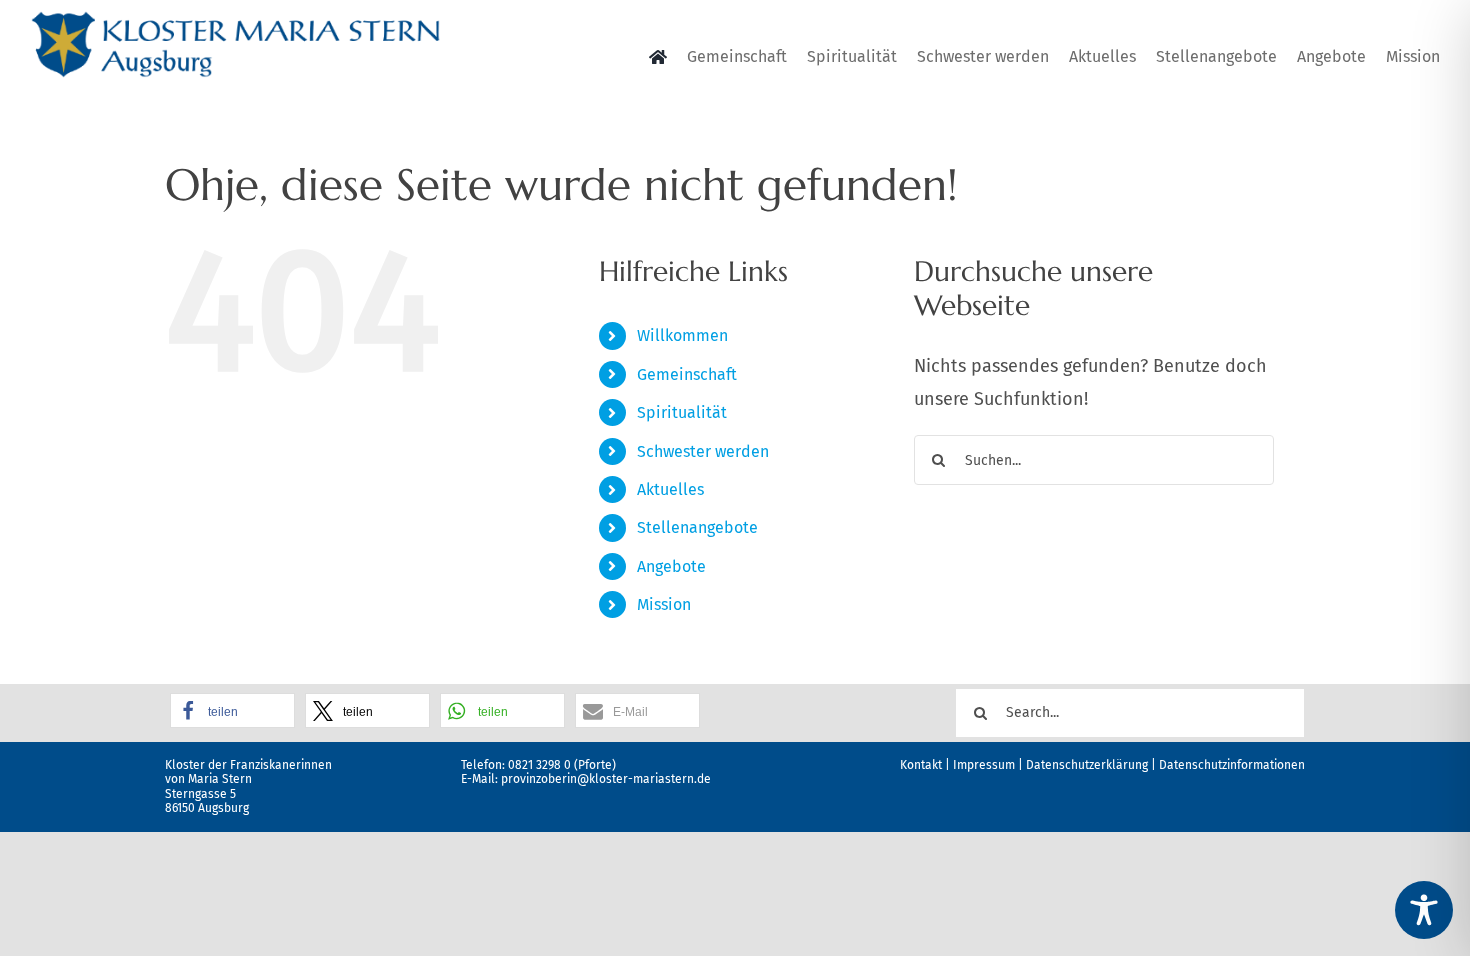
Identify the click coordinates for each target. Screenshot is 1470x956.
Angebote (671, 566)
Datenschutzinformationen (1232, 765)
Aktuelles (670, 489)
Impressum (984, 765)
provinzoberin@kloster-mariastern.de (606, 779)
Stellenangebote (697, 527)
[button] (232, 710)
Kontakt (921, 765)
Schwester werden (703, 451)
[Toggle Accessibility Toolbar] (1424, 910)
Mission (664, 604)
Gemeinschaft (687, 374)
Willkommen (682, 335)
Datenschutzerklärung (1087, 765)
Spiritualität (682, 412)
